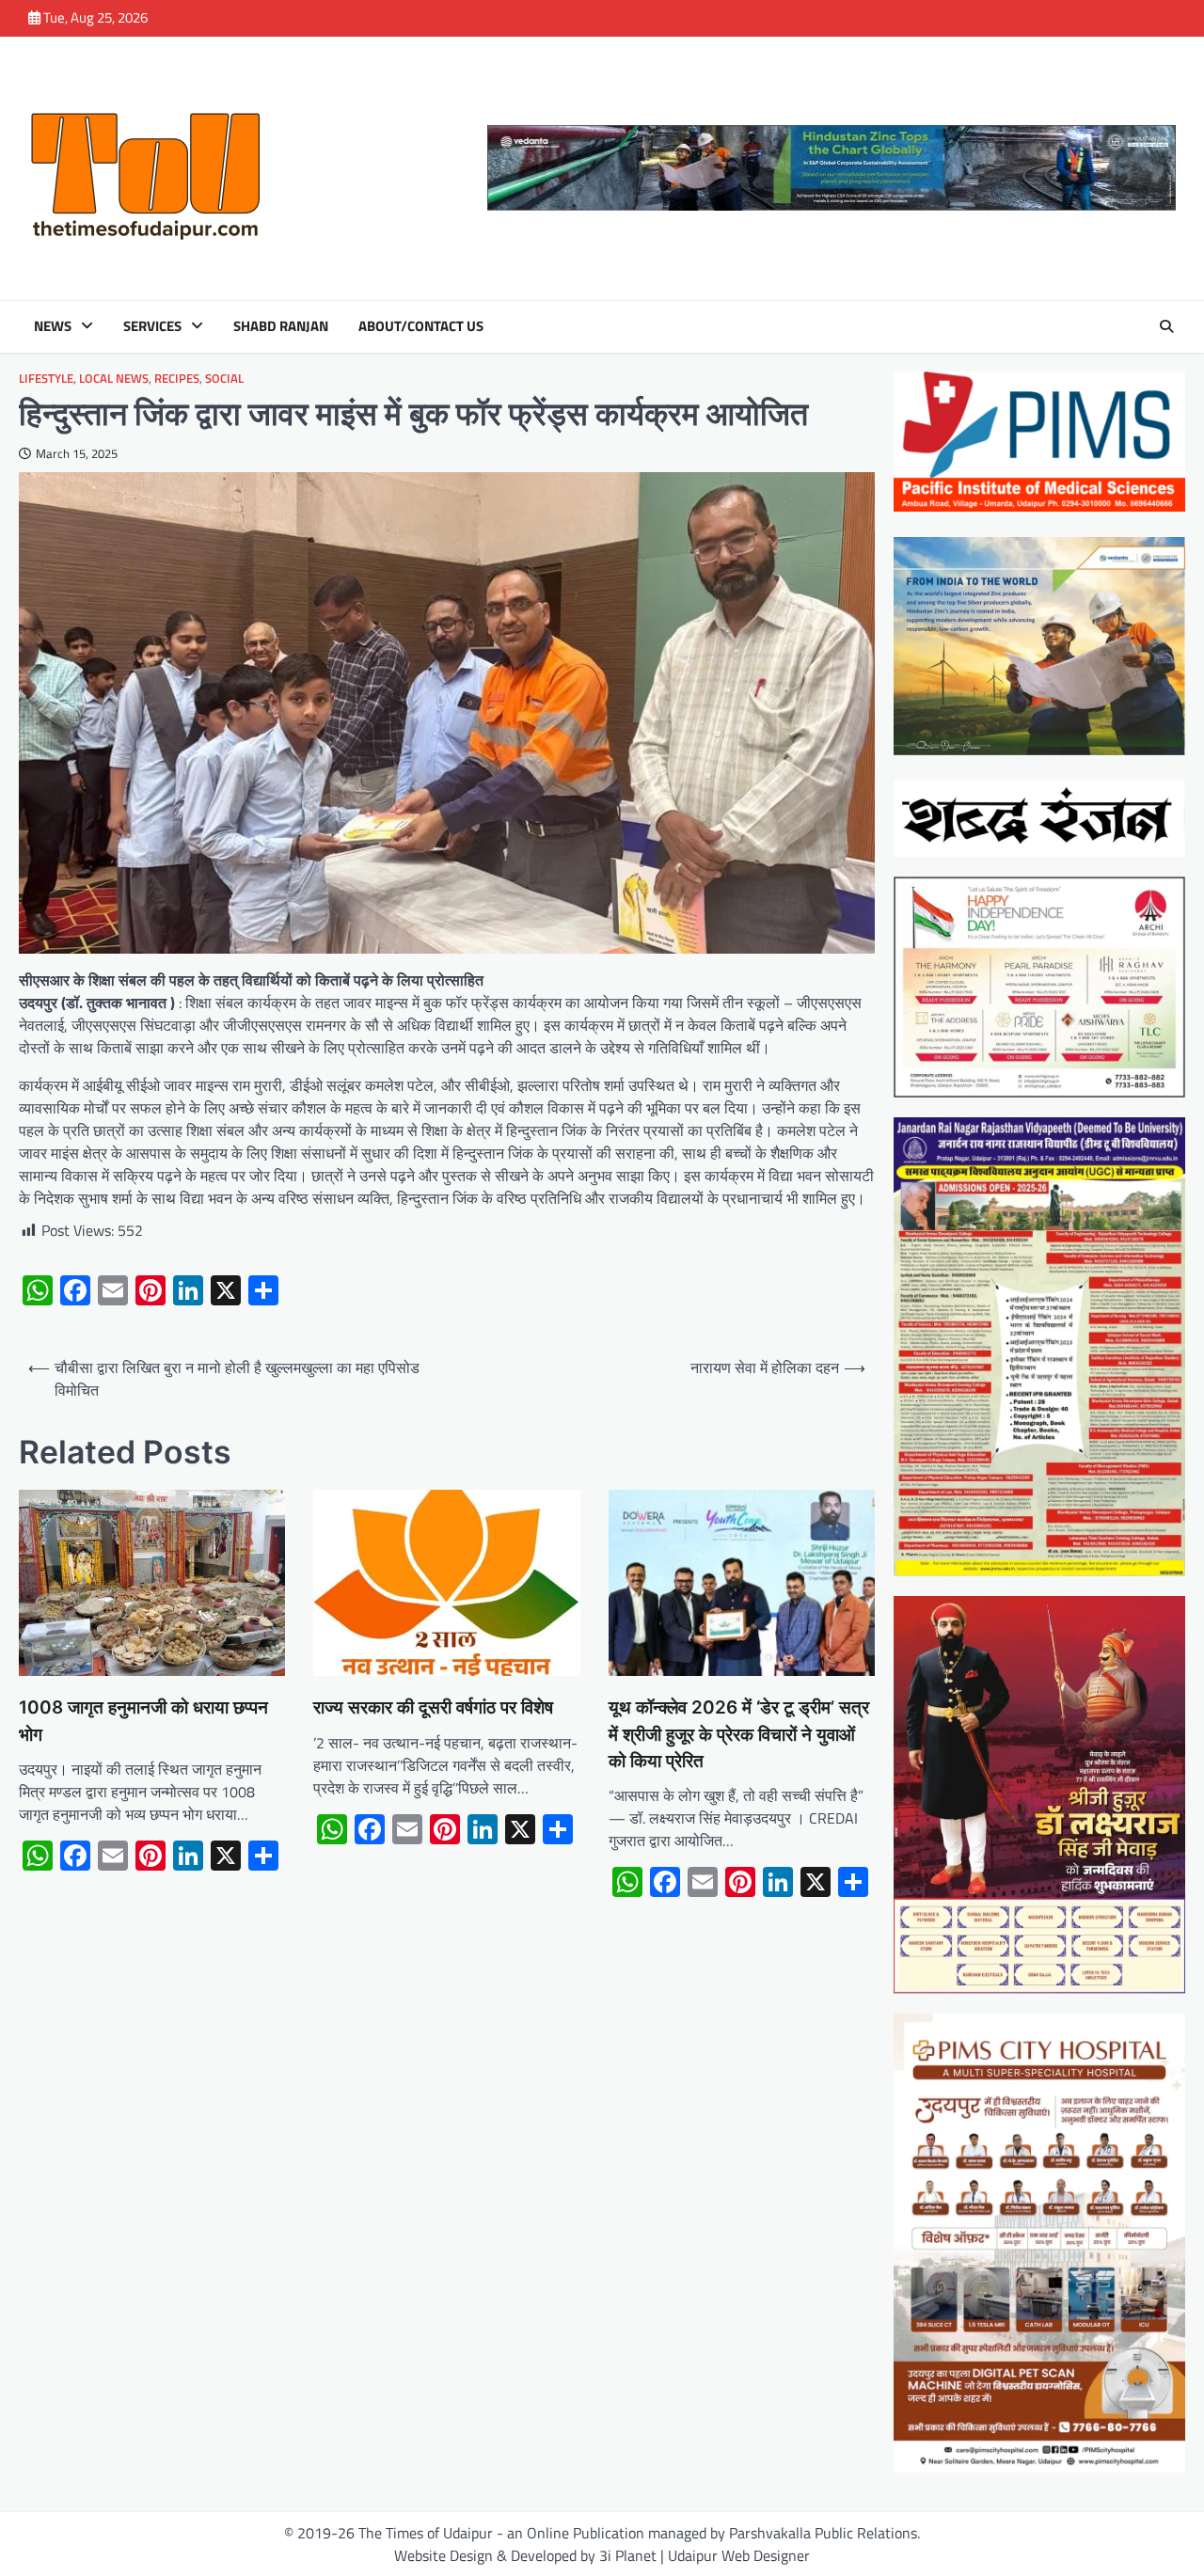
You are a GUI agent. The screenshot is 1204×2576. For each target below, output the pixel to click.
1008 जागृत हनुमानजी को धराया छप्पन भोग (143, 1721)
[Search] (1166, 326)
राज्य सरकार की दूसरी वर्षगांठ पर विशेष (433, 1707)
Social (224, 379)
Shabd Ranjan (281, 326)
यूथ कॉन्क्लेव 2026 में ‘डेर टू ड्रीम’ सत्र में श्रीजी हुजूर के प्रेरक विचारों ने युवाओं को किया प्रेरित (739, 1734)
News (53, 326)
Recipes (177, 379)
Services (152, 326)
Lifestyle (46, 379)
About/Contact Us (421, 326)
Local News (114, 379)
